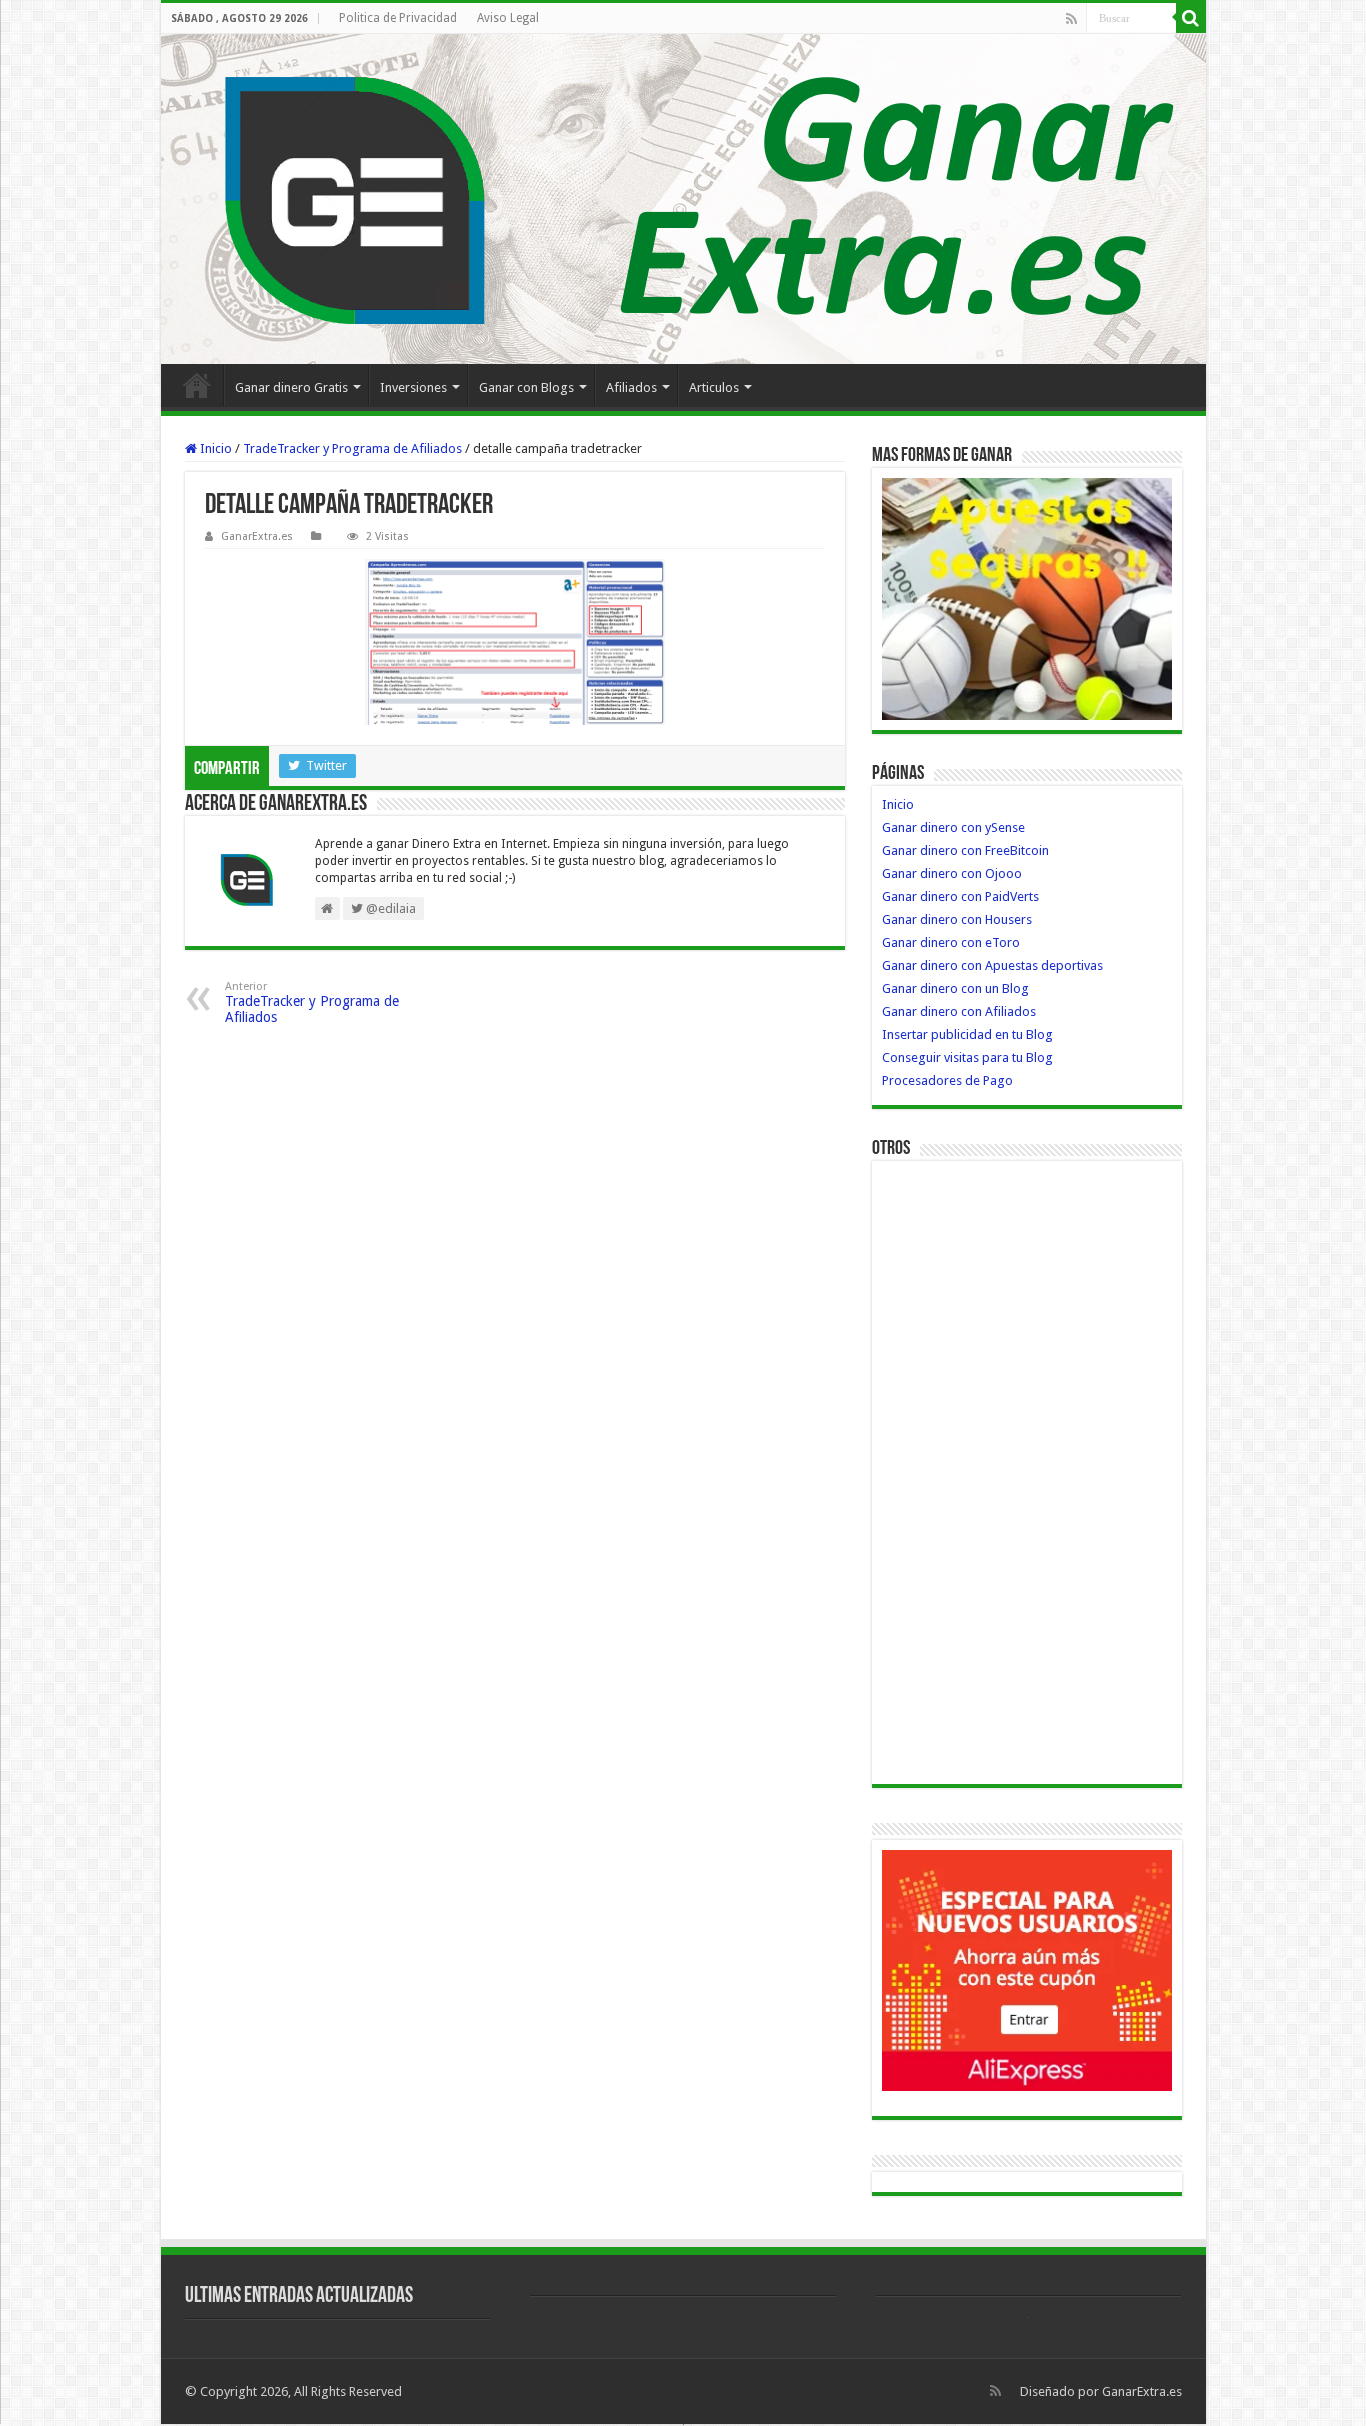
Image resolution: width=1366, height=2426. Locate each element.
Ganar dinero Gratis (291, 387)
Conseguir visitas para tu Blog (967, 1057)
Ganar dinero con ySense (953, 827)
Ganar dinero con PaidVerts (960, 896)
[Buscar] (1191, 18)
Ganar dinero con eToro (951, 942)
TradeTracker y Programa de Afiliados (352, 448)
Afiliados (631, 387)
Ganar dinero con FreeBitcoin (965, 850)
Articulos (714, 387)
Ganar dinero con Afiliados (959, 1011)
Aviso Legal (508, 18)
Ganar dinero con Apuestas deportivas (992, 965)
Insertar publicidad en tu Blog (967, 1034)
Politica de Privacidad (398, 18)
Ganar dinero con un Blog (955, 988)
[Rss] (1071, 19)
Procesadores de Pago (947, 1080)
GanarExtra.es (257, 536)
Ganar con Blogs (526, 387)
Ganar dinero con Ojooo (952, 873)
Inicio (197, 385)
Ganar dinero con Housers (957, 919)
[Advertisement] (962, 1471)
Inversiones (413, 387)
